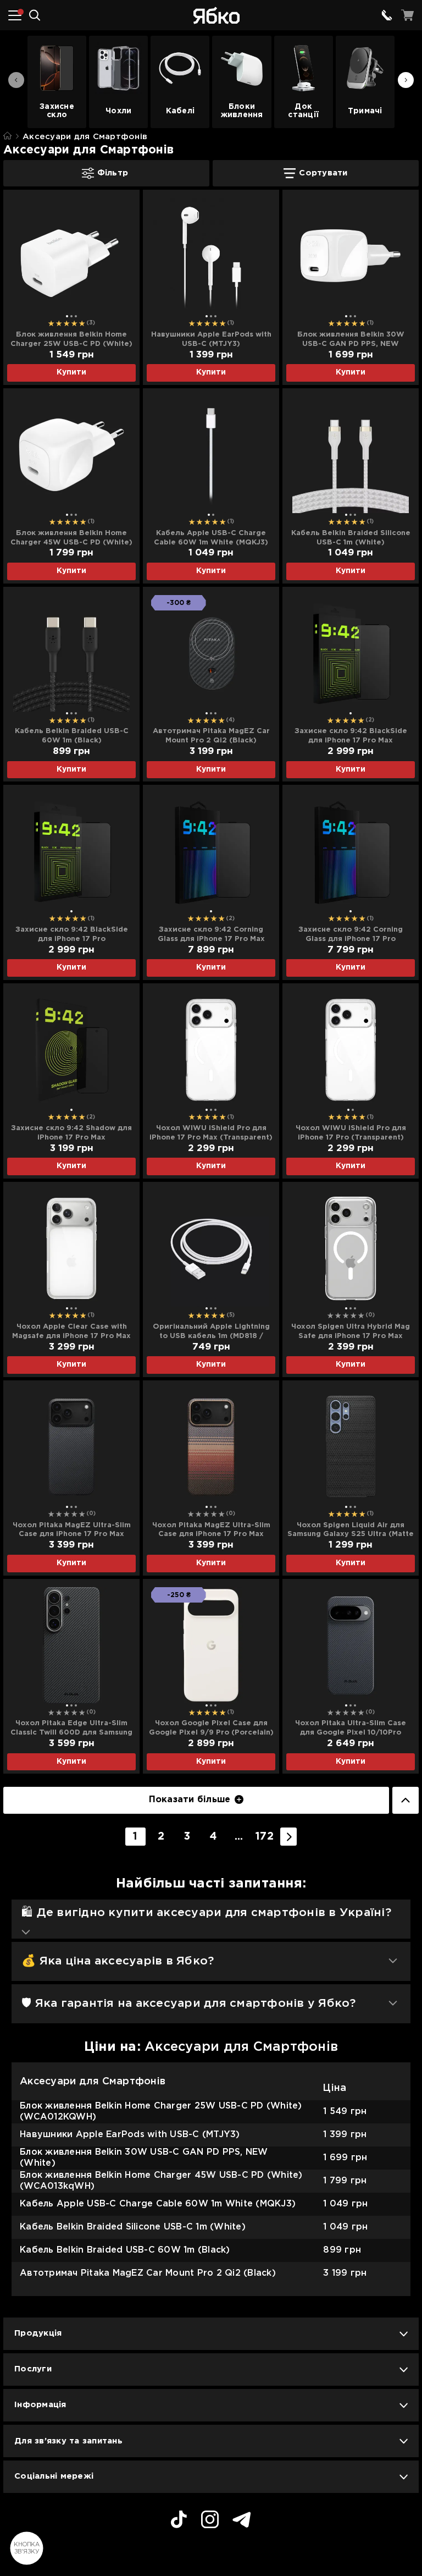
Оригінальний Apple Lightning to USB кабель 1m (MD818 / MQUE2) (211, 1332)
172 (265, 1837)
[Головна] (7, 136)
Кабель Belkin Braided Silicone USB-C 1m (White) (351, 538)
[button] (406, 80)
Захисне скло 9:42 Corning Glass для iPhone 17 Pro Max (211, 934)
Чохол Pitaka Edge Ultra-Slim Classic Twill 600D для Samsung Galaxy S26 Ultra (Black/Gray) (71, 1729)
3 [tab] (76, 316)
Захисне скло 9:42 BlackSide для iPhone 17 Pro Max (351, 736)
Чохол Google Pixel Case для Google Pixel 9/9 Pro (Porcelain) (211, 1728)
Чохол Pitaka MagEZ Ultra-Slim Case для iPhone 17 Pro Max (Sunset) (211, 1531)
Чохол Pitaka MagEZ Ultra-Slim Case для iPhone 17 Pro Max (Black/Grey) (72, 1531)
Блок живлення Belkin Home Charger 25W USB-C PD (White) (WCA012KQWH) (71, 340)
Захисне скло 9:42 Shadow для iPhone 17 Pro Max (71, 1133)
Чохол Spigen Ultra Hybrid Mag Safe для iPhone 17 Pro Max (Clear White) (351, 1332)
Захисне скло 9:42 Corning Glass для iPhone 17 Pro (351, 934)
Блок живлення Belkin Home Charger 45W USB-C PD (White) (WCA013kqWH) (71, 538)
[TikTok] (179, 2521)
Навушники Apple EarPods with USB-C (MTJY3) (211, 339)
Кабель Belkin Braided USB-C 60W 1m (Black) (72, 736)
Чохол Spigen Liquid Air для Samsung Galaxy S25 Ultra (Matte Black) (351, 1531)
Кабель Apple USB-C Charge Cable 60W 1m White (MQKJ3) (211, 538)
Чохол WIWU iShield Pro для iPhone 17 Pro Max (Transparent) (211, 1133)
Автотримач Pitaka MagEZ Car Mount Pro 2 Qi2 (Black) (211, 736)
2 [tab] (71, 316)
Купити (71, 372)
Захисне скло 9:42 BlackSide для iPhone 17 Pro (72, 934)
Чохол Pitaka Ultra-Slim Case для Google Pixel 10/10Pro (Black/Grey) (351, 1729)
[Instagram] (210, 2521)
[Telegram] (242, 2521)
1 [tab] (67, 316)
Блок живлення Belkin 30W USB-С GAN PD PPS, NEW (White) (351, 340)
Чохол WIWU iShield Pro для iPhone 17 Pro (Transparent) (351, 1133)
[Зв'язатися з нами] (387, 15)
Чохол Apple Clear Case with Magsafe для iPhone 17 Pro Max (71, 1331)
